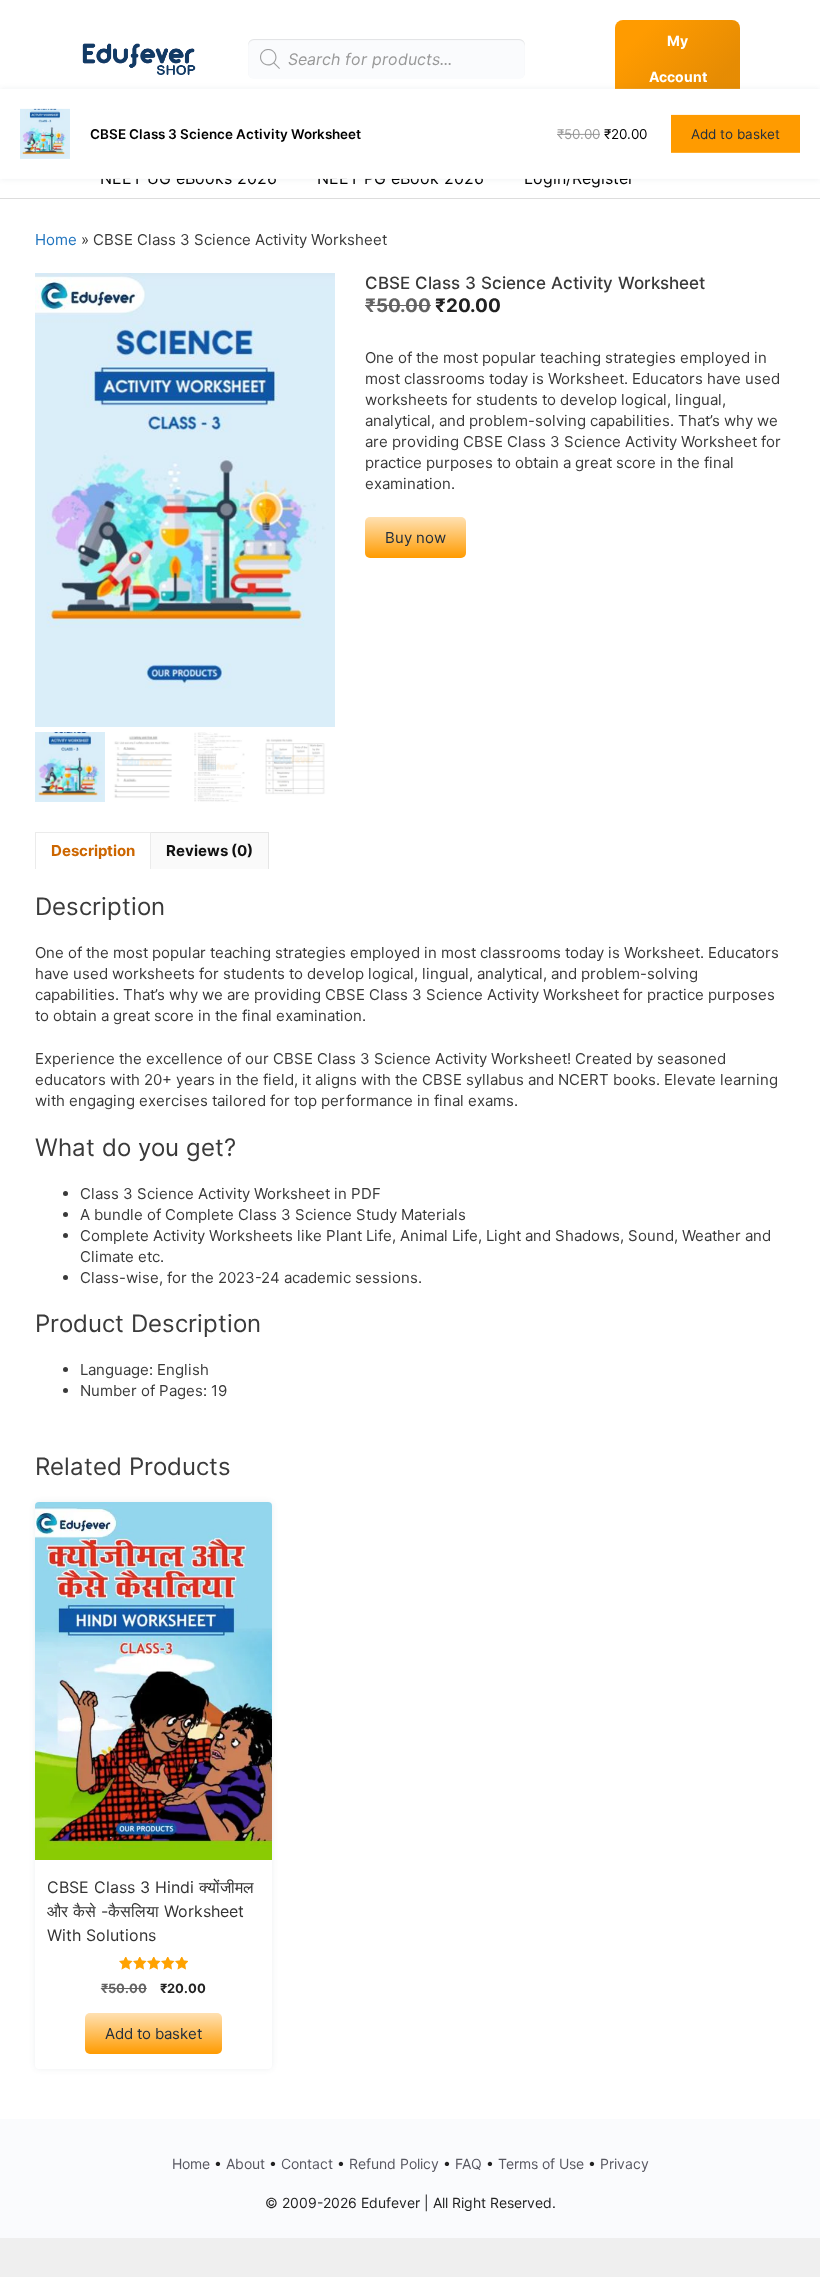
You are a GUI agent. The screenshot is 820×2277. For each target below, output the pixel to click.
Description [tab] (93, 850)
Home (56, 239)
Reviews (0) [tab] (209, 850)
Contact (307, 2163)
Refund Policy (394, 2163)
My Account (678, 58)
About (245, 2163)
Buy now (415, 537)
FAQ (468, 2163)
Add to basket (153, 2033)
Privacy (624, 2163)
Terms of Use (541, 2163)
